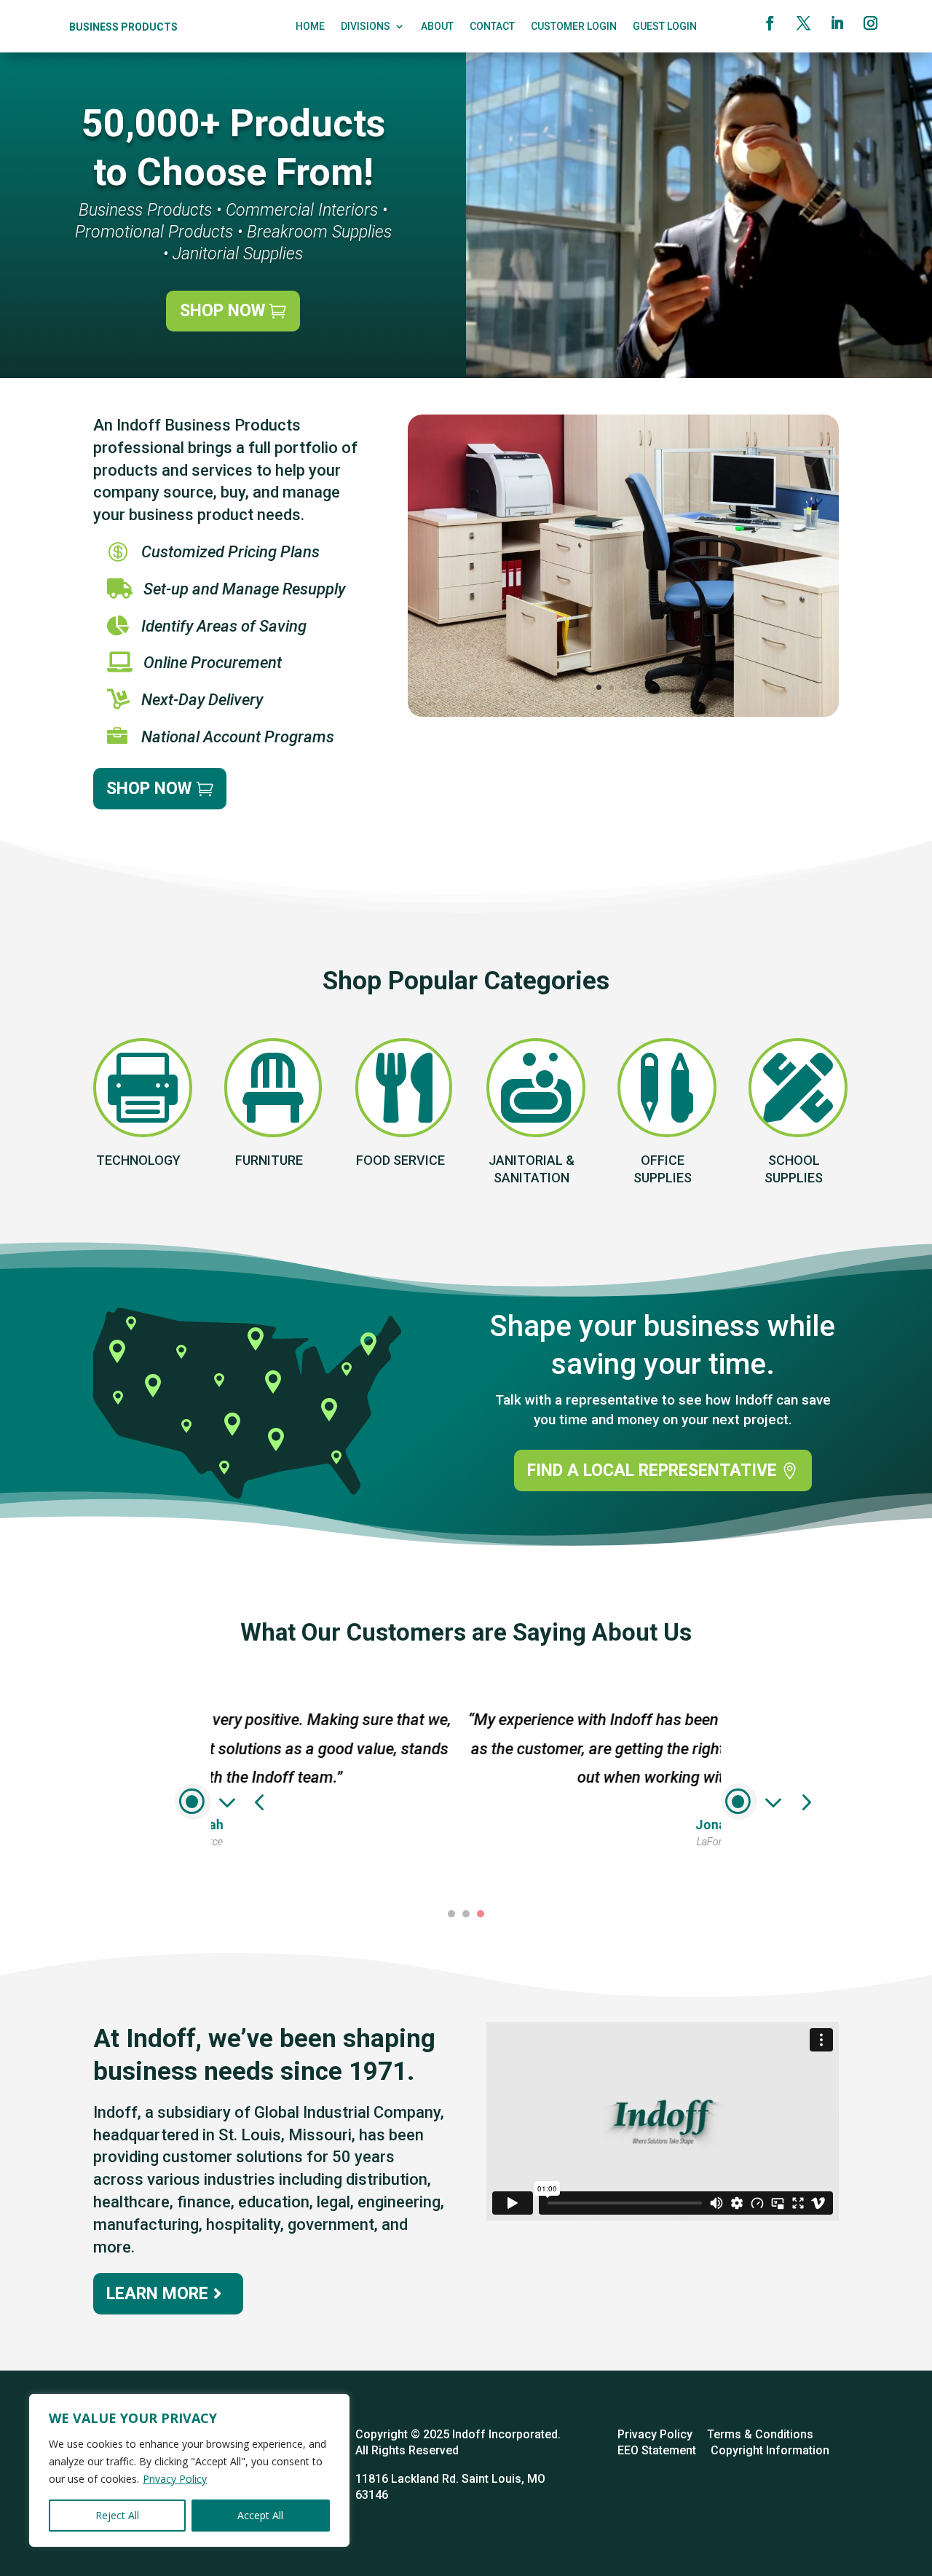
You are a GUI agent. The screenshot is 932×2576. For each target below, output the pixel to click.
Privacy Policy (175, 2479)
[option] (466, 1767)
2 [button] (466, 1914)
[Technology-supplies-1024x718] (623, 713)
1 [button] (451, 1914)
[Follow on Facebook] (770, 23)
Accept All (260, 2515)
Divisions (366, 27)
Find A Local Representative (652, 1470)
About (437, 27)
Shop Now (222, 311)
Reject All (117, 2515)
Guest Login (665, 27)
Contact (492, 27)
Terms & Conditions (760, 2434)
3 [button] (481, 1914)
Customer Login (574, 27)
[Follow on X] (803, 23)
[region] (189, 2470)
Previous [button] (193, 1802)
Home (310, 27)
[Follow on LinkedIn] (837, 23)
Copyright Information (770, 2450)
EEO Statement (657, 2450)
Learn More (157, 2294)
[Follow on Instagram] (870, 23)
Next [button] (739, 1802)
